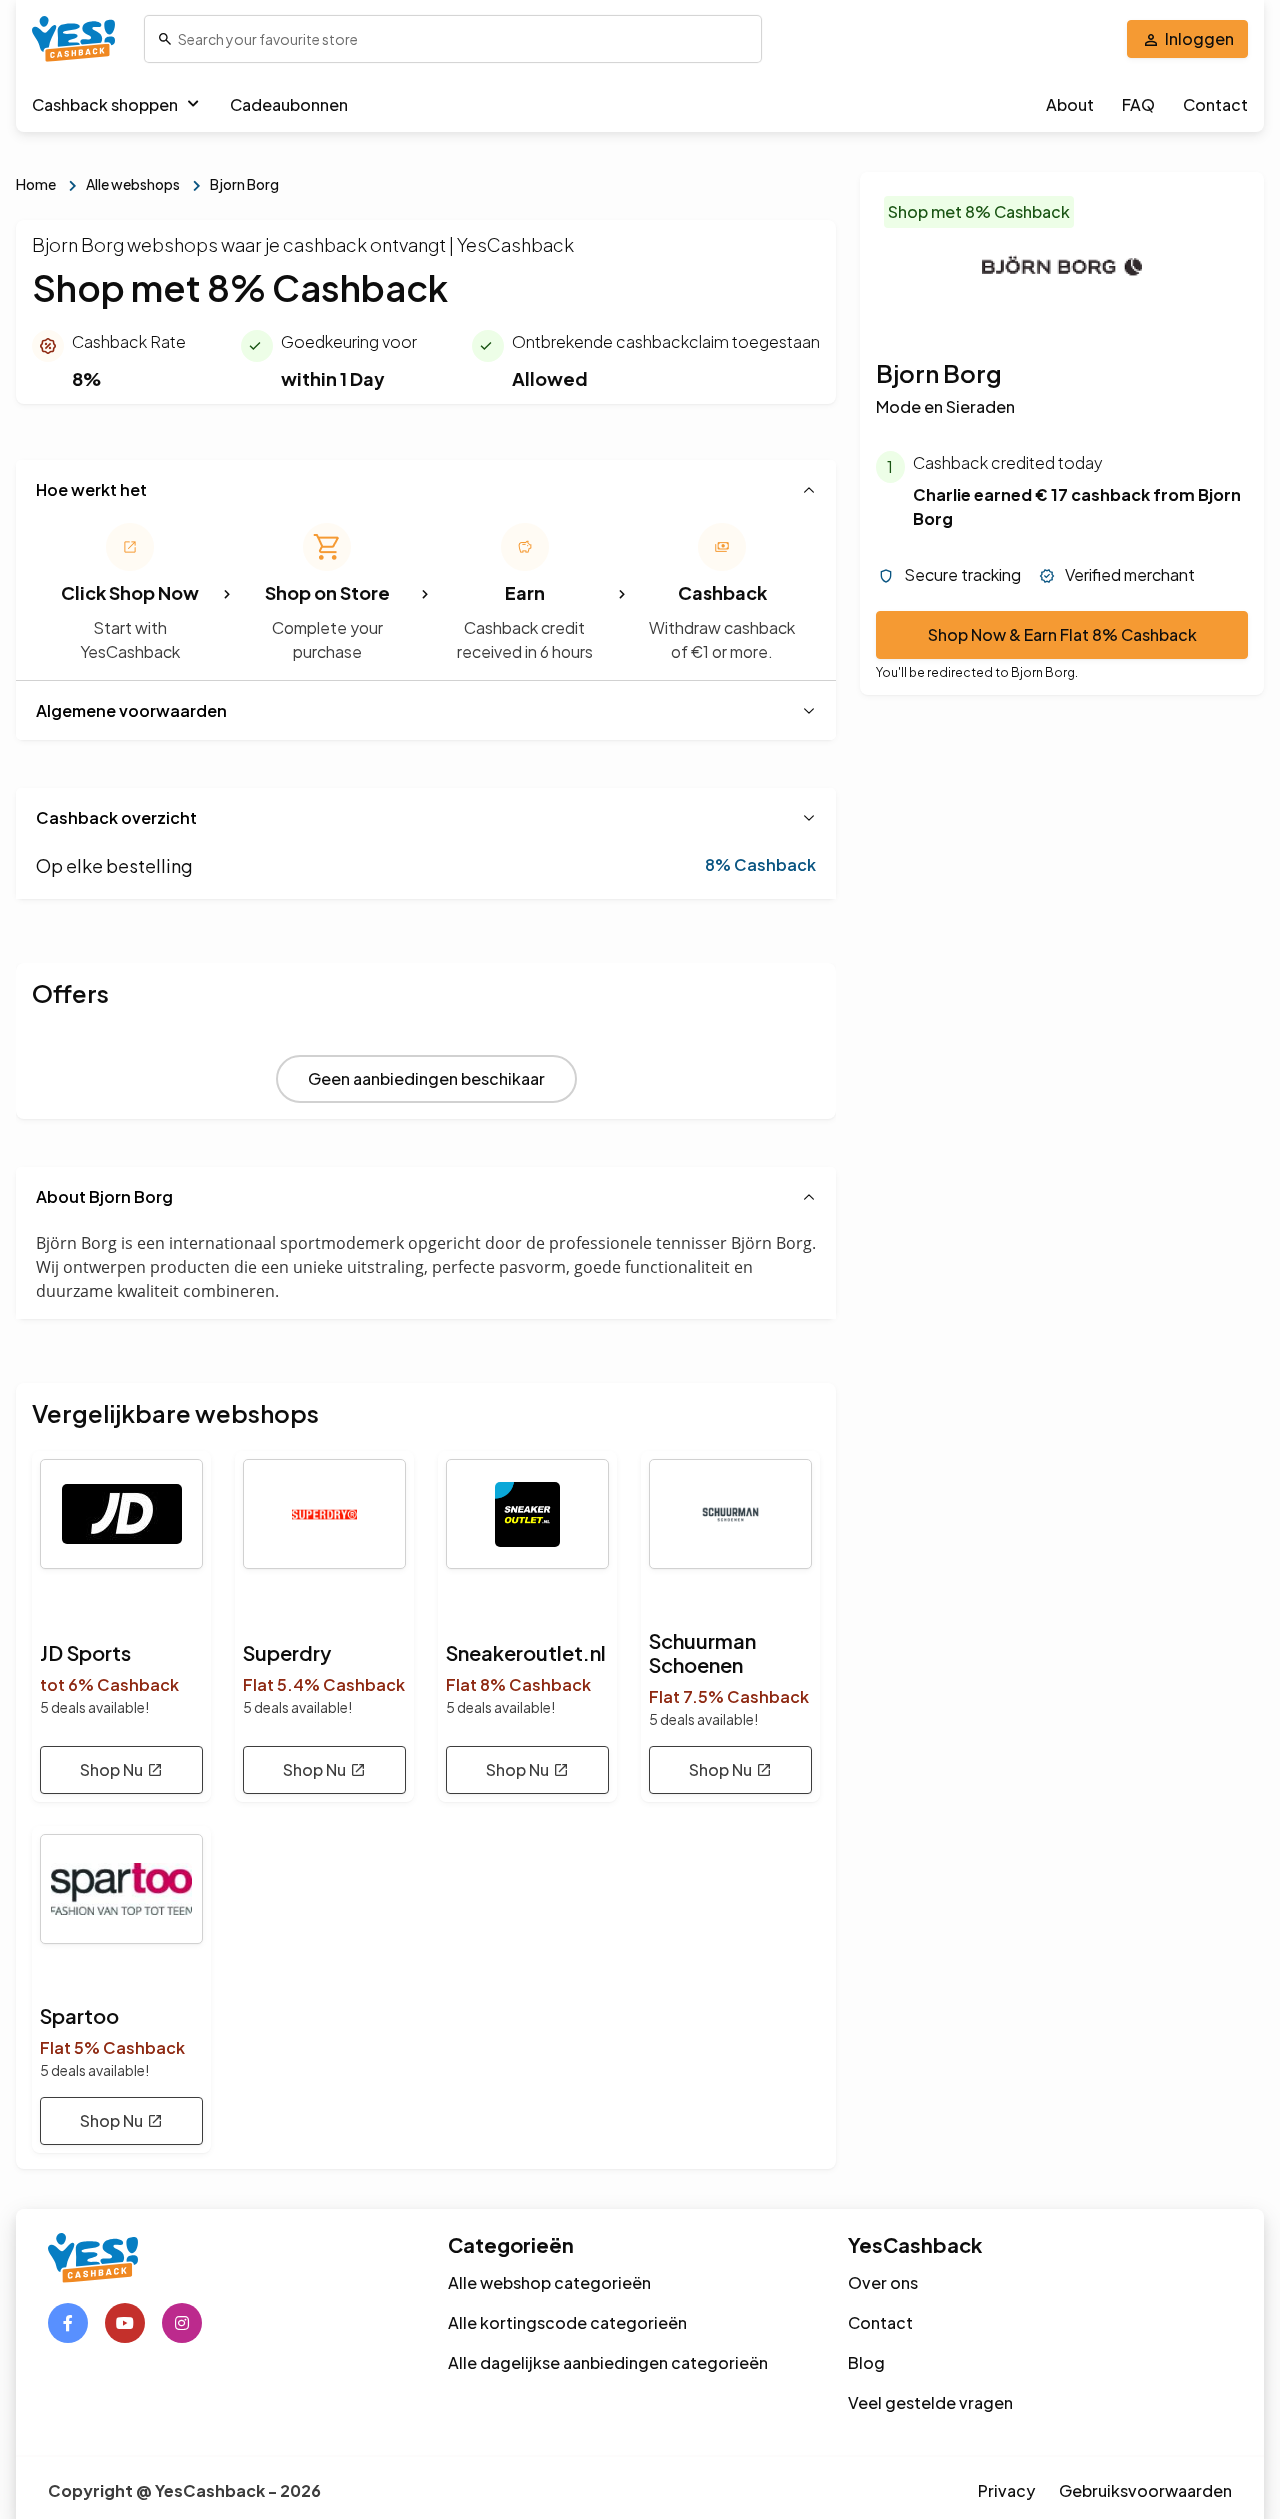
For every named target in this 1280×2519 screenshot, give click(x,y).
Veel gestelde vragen (930, 2402)
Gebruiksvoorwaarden (1145, 2490)
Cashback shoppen (105, 104)
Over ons (883, 2282)
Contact (1215, 104)
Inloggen (1199, 38)
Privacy (1006, 2490)
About (1070, 104)
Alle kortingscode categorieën (567, 2322)
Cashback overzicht (116, 817)
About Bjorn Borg (104, 1196)
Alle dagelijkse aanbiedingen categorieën (608, 2362)
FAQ (1138, 104)
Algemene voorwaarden (131, 710)
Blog (866, 2362)
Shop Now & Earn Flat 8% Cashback (1062, 635)
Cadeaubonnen (289, 104)
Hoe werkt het (91, 489)
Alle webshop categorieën (549, 2282)
